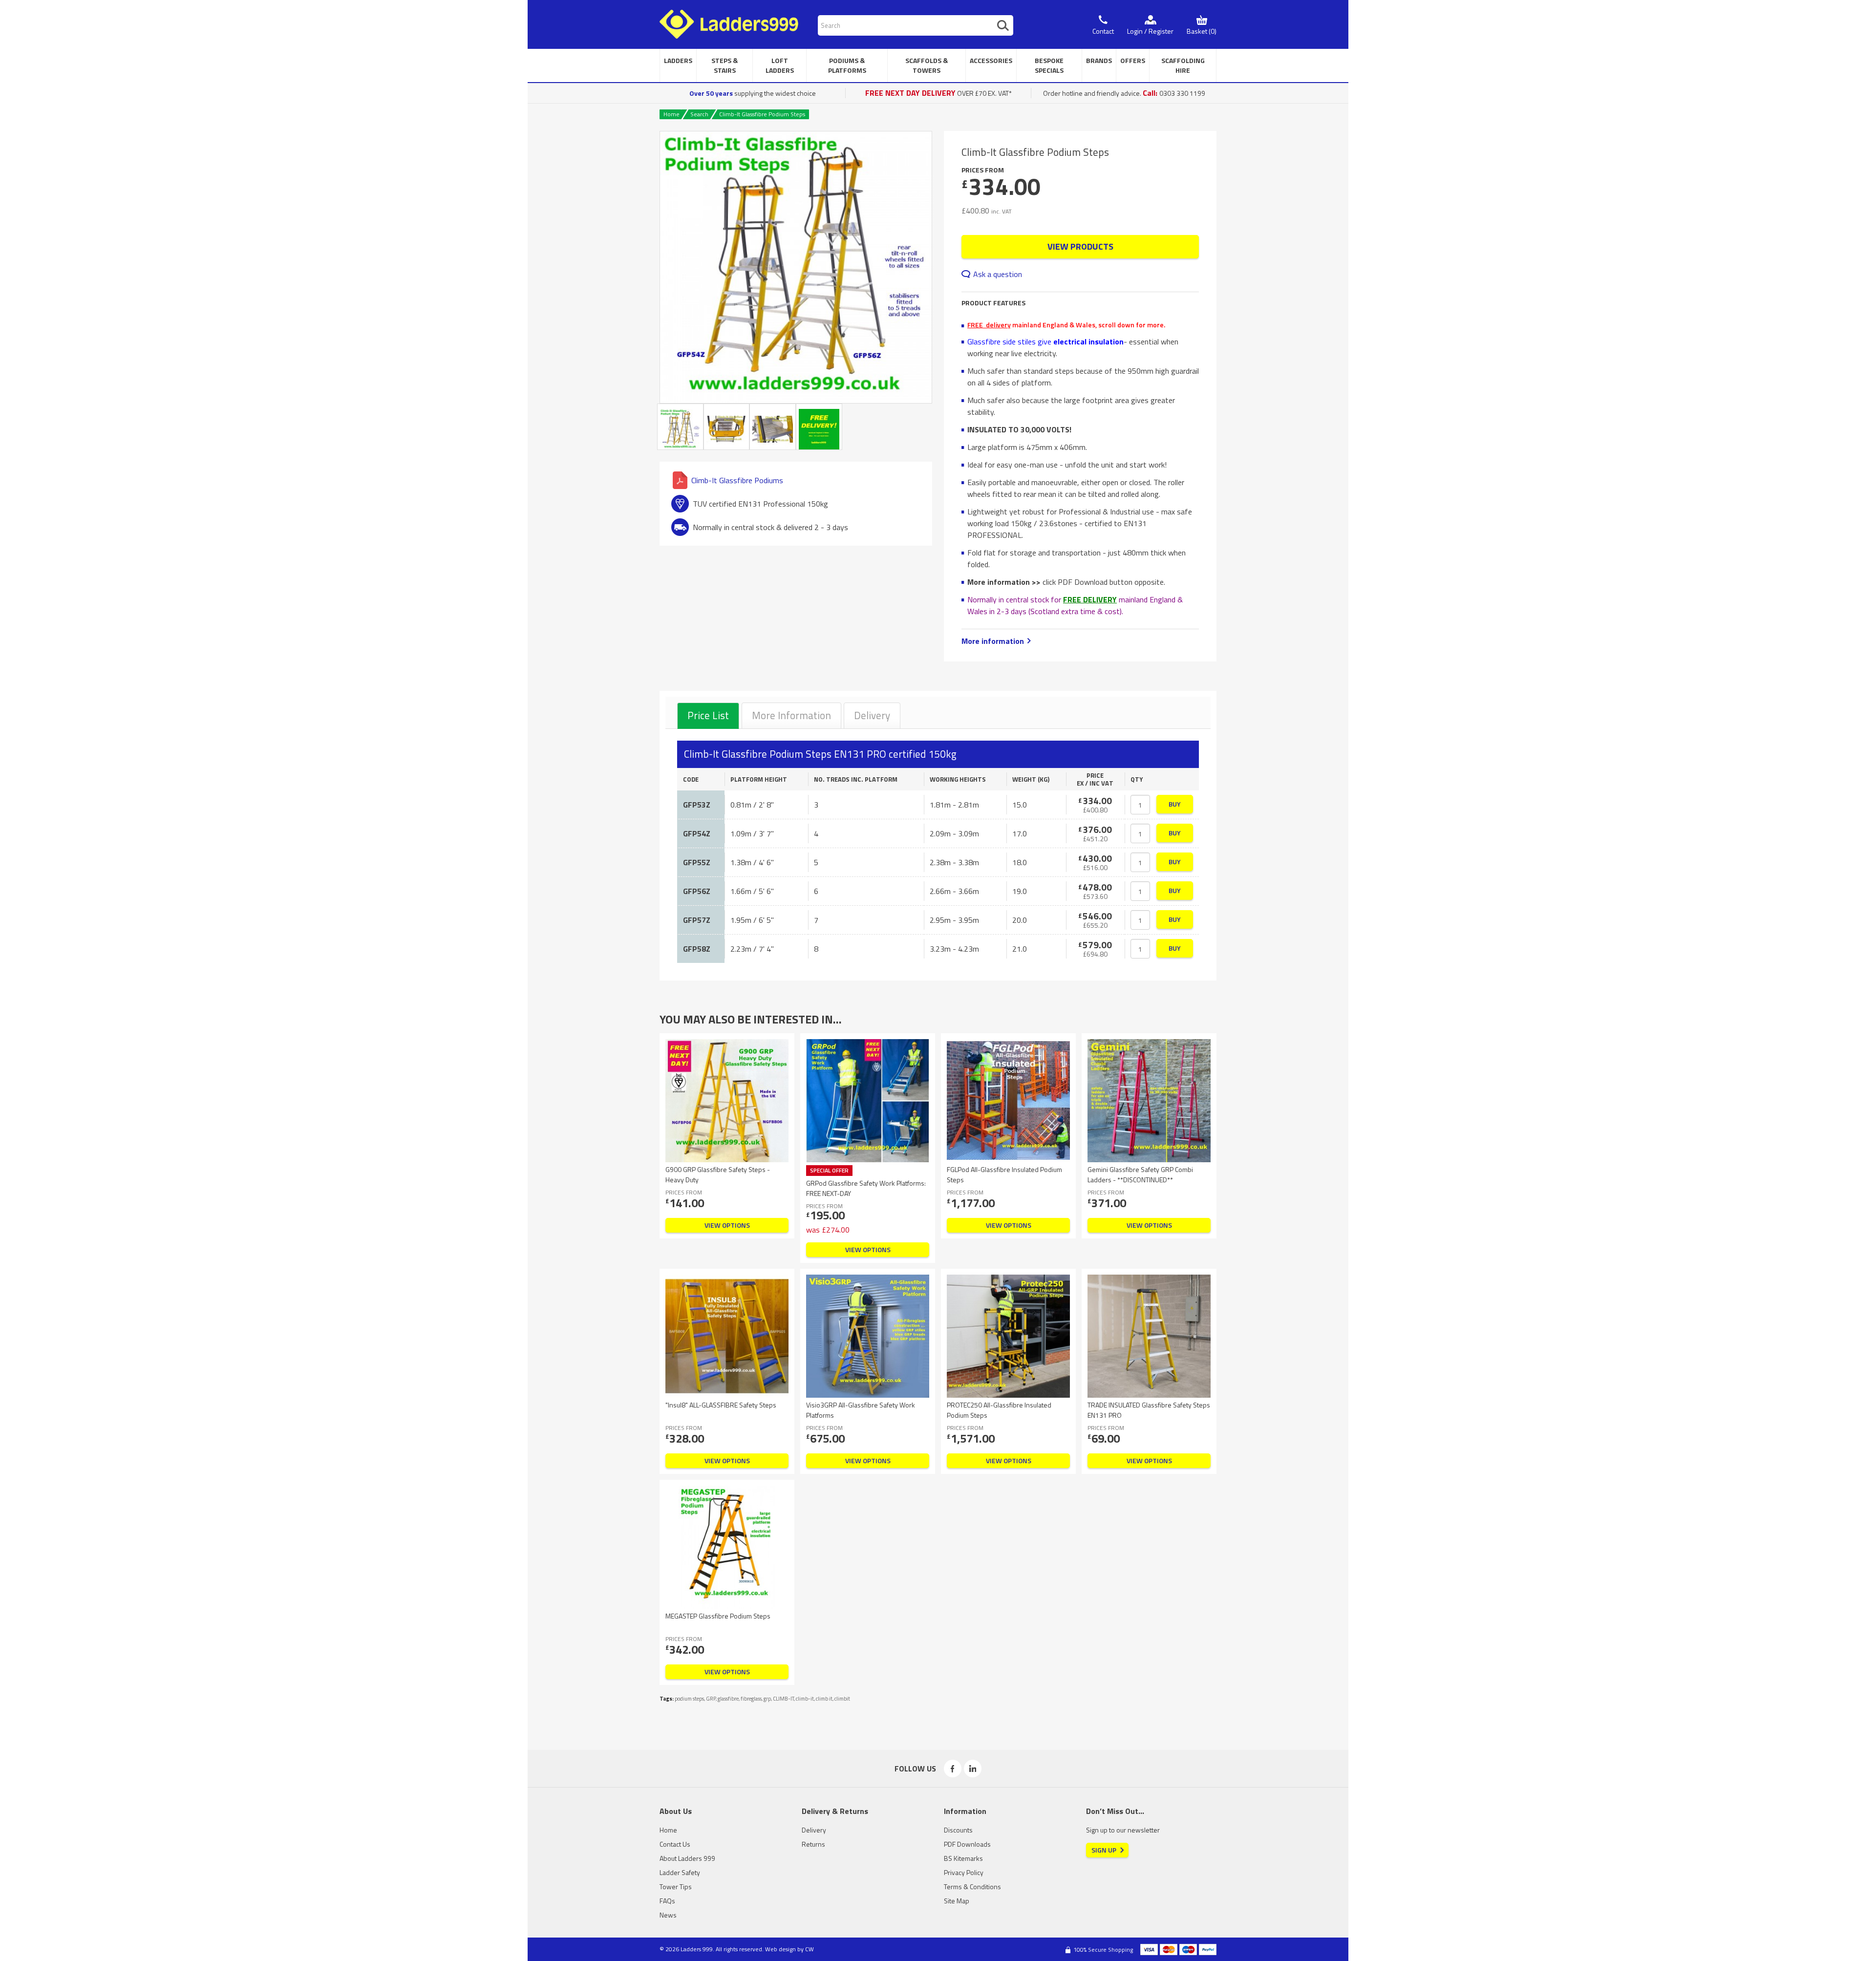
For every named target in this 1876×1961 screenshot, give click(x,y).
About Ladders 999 (687, 1858)
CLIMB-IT (783, 1699)
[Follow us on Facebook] (953, 1769)
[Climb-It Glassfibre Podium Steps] (796, 267)
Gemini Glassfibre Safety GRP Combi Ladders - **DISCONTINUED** (1140, 1174)
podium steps (689, 1699)
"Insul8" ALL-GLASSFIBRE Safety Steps (721, 1405)
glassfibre (728, 1699)
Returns (813, 1844)
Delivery (872, 715)
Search (699, 114)
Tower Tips (676, 1886)
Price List (708, 715)
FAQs (667, 1901)
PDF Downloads (967, 1844)
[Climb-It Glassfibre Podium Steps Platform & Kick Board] (773, 427)
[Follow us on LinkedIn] (973, 1769)
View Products (1080, 246)
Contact (1103, 31)
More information (993, 641)
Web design (780, 1949)
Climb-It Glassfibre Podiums (737, 480)
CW (810, 1949)
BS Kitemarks (963, 1858)
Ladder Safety (680, 1872)
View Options (727, 1225)
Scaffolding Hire (1183, 65)
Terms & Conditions (972, 1886)
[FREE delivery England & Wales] (819, 427)
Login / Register (1150, 31)
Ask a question (998, 274)
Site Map (957, 1901)
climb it (824, 1699)
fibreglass (751, 1699)
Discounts (958, 1830)
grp (767, 1699)
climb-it (805, 1699)
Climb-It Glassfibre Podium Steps (762, 114)
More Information (791, 715)
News (668, 1915)
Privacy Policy (964, 1872)
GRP (711, 1699)
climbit (842, 1699)
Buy (1175, 804)
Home (672, 114)
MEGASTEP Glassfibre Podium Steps (718, 1616)
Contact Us (675, 1844)
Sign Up (1104, 1850)
